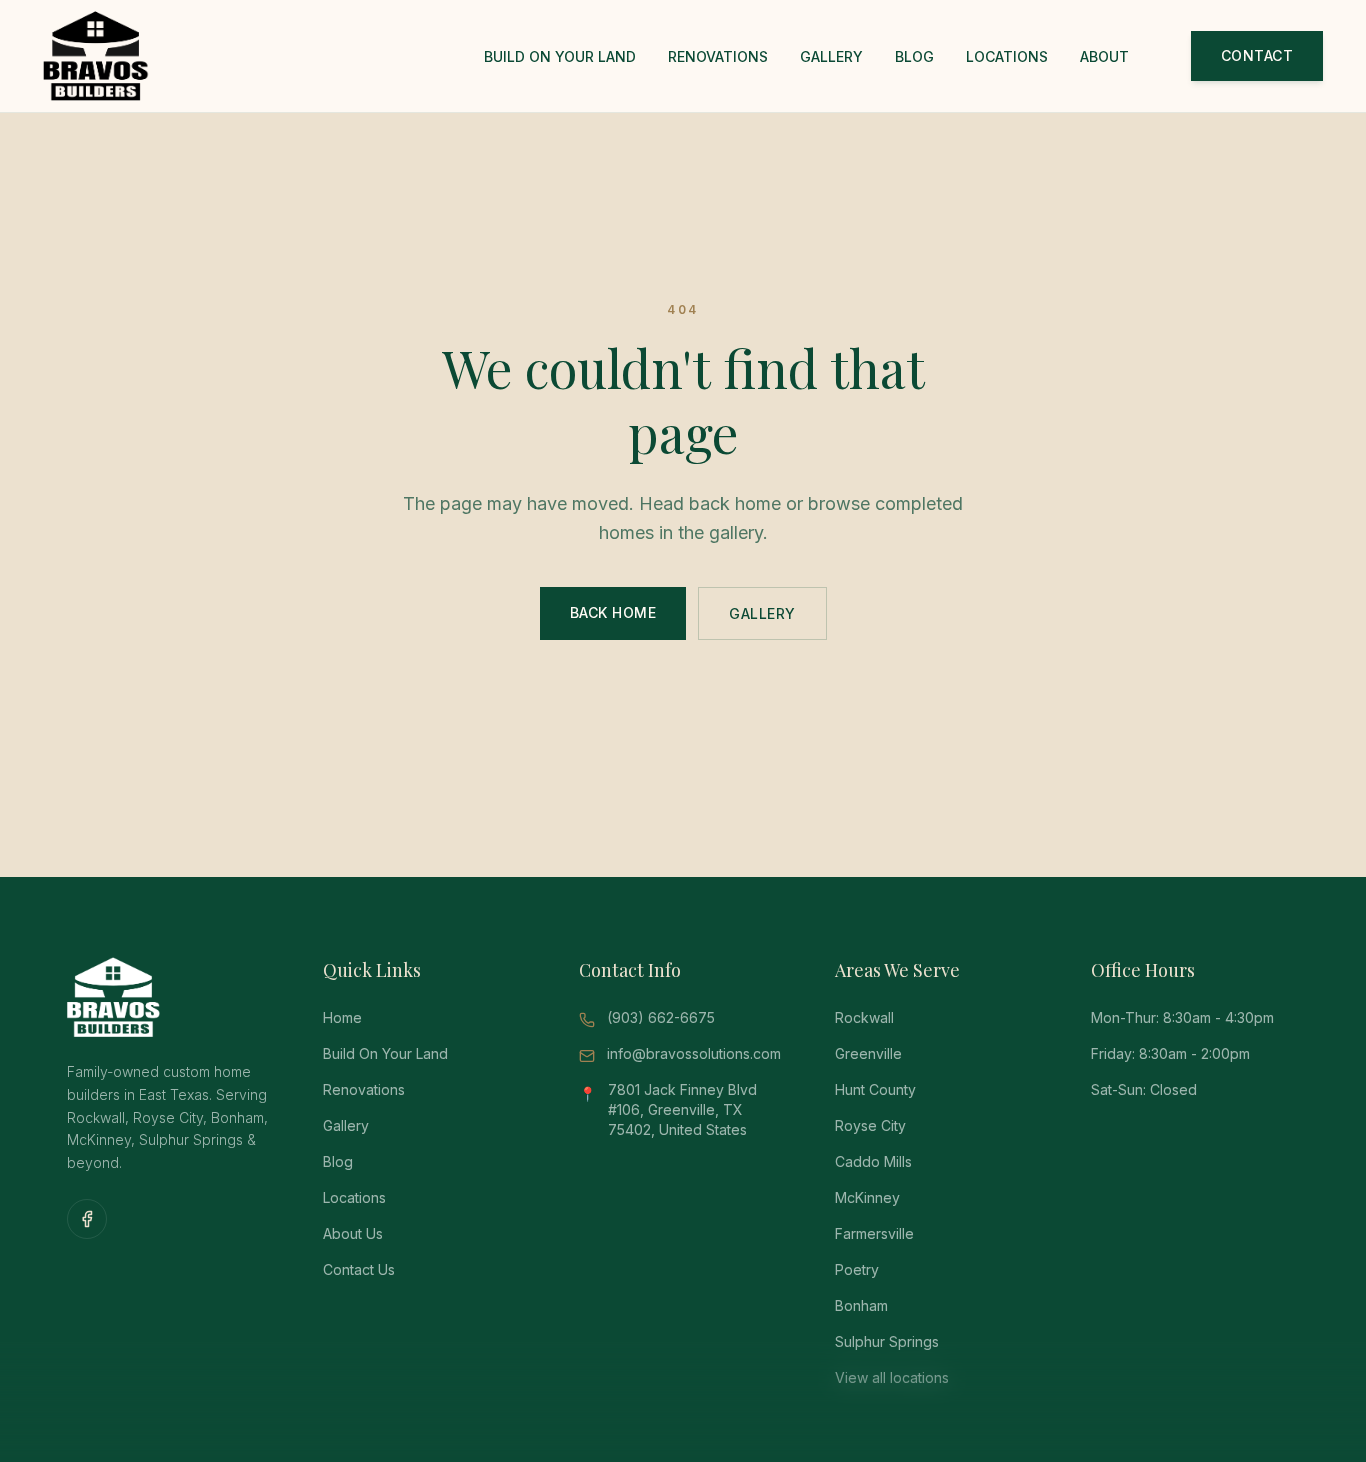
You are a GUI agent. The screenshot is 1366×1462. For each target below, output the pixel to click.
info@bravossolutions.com (694, 1053)
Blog (914, 56)
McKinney (867, 1197)
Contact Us (359, 1269)
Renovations (718, 56)
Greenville (868, 1053)
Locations (1007, 56)
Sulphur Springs (887, 1341)
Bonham (861, 1305)
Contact (1257, 55)
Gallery (831, 56)
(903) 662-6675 (661, 1017)
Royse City (870, 1125)
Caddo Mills (873, 1161)
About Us (353, 1233)
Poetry (857, 1269)
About (1104, 56)
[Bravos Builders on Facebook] (87, 1219)
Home (342, 1017)
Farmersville (874, 1233)
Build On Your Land (560, 56)
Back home (613, 612)
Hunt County (875, 1089)
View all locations (892, 1377)
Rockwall (864, 1017)
